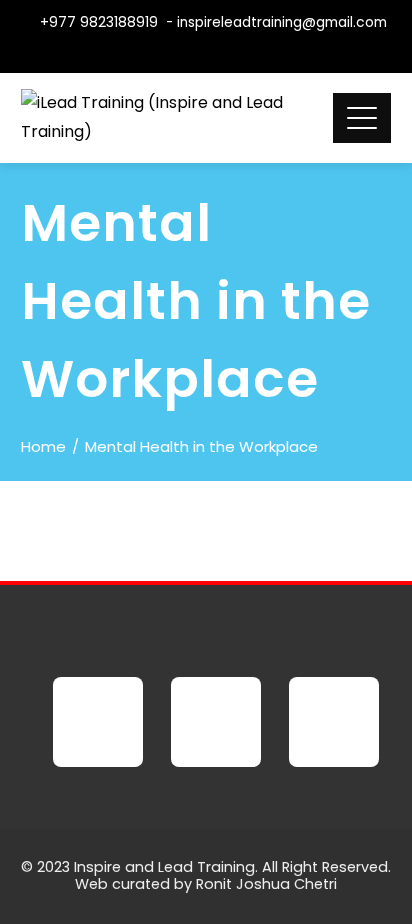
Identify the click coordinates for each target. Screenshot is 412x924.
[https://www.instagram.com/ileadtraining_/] (334, 722)
